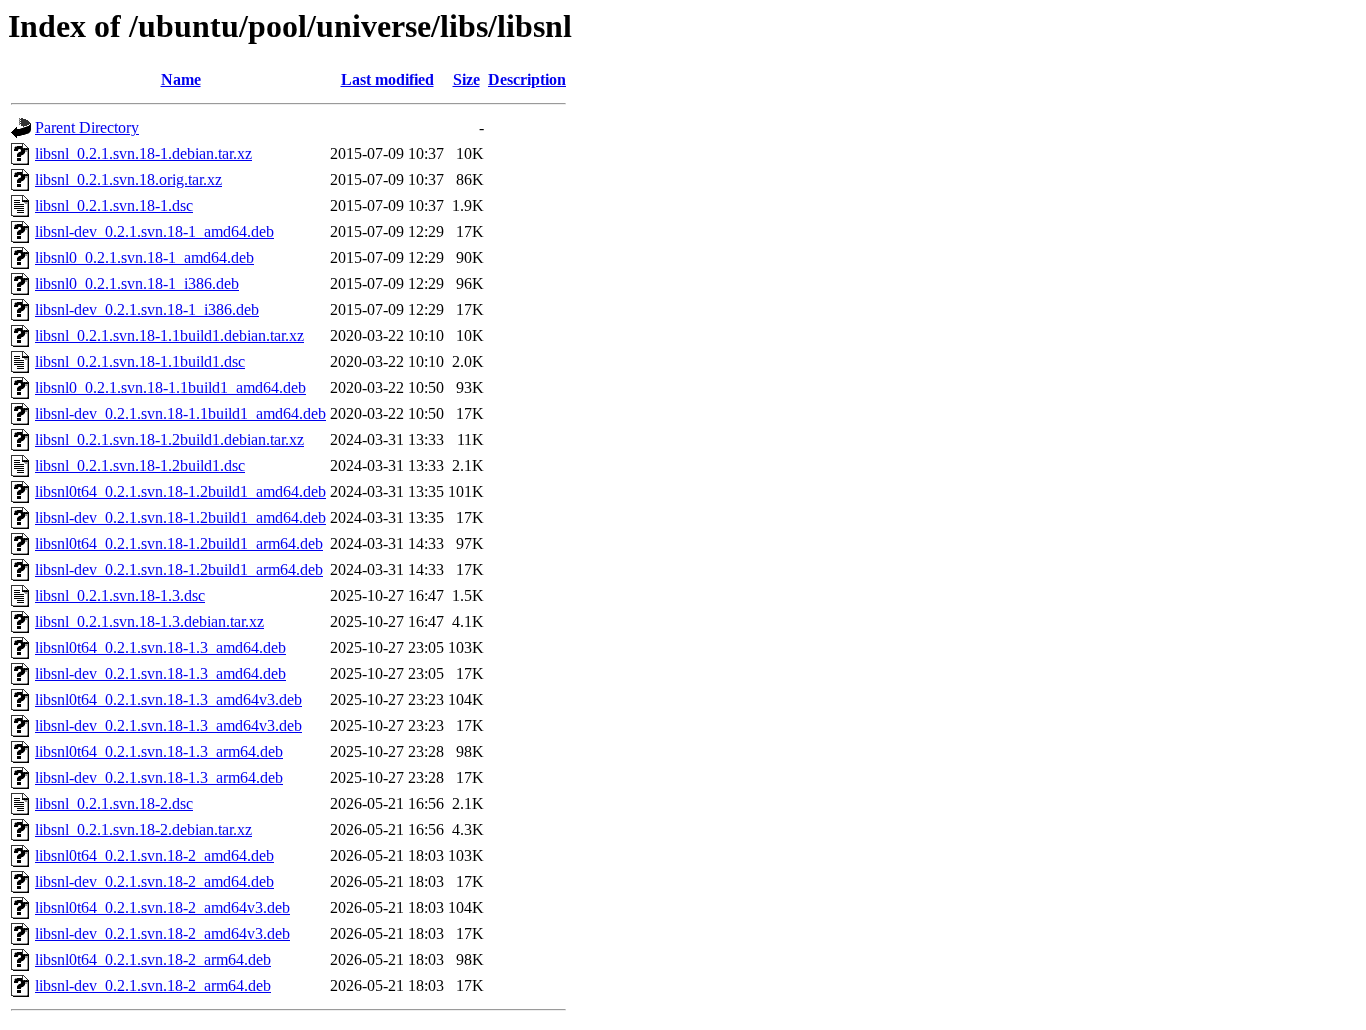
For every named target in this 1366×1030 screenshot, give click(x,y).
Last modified (387, 79)
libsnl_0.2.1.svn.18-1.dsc (114, 205)
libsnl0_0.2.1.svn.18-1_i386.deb (137, 283)
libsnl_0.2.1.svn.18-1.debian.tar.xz (143, 153)
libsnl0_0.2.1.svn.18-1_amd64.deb (144, 257)
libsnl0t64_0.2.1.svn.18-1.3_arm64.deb (159, 751)
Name (181, 79)
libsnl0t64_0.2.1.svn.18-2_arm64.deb (153, 959)
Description (527, 79)
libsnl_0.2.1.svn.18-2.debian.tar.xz (143, 829)
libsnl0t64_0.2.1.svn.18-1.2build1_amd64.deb (180, 491)
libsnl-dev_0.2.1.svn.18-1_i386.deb (147, 309)
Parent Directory (87, 127)
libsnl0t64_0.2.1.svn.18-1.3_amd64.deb (160, 647)
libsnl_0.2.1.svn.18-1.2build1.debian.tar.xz (169, 439)
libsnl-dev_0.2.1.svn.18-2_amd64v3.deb (162, 933)
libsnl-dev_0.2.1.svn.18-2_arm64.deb (153, 985)
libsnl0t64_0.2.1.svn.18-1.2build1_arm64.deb (179, 543)
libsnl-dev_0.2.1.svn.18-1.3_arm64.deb (159, 777)
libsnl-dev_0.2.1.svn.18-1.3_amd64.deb (160, 673)
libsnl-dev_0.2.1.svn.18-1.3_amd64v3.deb (168, 725)
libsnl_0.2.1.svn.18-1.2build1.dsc (140, 465)
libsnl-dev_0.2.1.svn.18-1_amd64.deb (154, 231)
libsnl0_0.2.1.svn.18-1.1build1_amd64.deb (170, 387)
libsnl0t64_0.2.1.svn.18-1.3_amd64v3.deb (168, 699)
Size (466, 79)
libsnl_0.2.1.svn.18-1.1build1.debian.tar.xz (169, 335)
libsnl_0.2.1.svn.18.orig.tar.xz (128, 179)
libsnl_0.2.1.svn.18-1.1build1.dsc (140, 361)
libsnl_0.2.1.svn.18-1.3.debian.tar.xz (149, 621)
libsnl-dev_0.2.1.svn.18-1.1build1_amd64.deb (180, 413)
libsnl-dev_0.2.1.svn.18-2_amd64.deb (154, 881)
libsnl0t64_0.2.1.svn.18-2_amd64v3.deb (162, 907)
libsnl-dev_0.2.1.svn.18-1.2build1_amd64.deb (180, 517)
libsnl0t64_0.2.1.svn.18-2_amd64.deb (154, 855)
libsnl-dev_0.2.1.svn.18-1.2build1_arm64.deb (179, 569)
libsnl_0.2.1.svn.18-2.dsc (114, 803)
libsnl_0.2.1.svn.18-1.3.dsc (120, 595)
